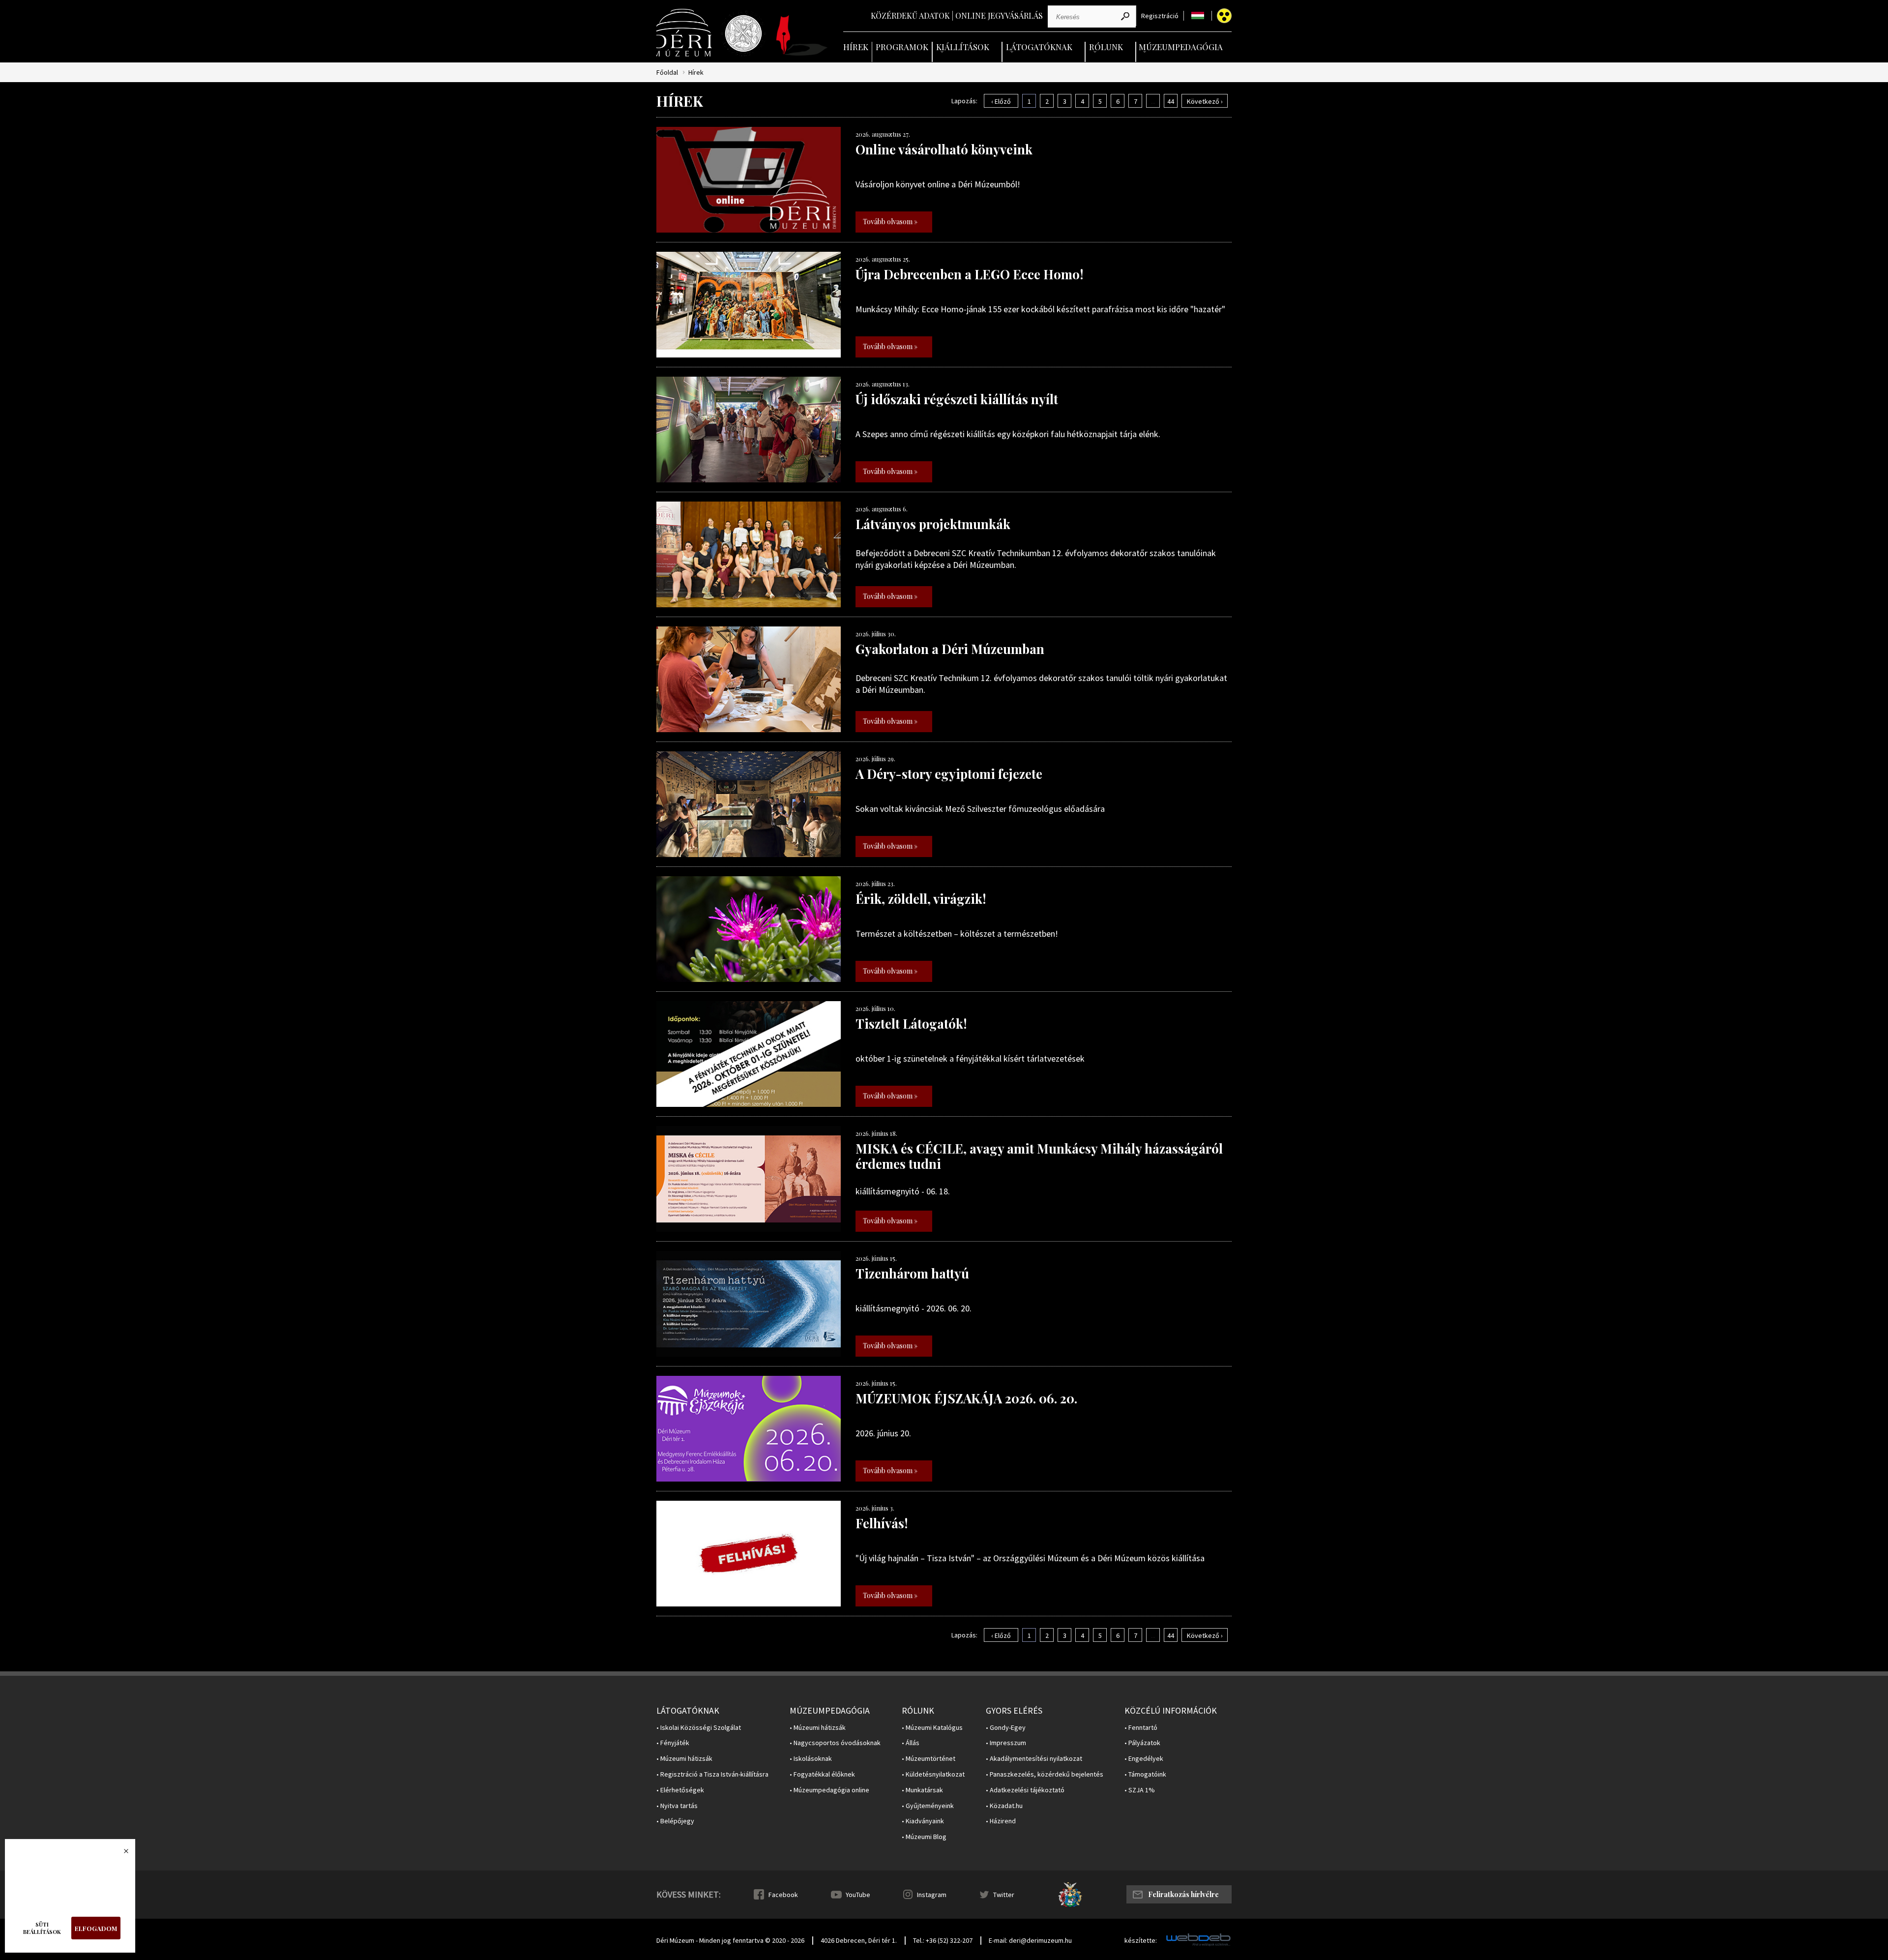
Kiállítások (963, 47)
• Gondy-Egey (1006, 1728)
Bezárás (121, 1854)
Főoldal (667, 73)
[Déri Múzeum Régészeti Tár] (743, 33)
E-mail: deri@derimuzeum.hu (1030, 1940)
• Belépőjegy (675, 1821)
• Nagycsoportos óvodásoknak (835, 1743)
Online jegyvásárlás (999, 15)
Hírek (856, 47)
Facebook (783, 1895)
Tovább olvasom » (890, 222)
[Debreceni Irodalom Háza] (802, 35)
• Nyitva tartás (677, 1806)
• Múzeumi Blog (924, 1837)
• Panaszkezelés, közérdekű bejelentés (1045, 1774)
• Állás (911, 1743)
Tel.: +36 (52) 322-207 (943, 1940)
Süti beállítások (42, 1928)
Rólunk (1106, 47)
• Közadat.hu (1004, 1806)
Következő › (1205, 101)
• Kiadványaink (923, 1821)
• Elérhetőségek (680, 1790)
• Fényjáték (673, 1743)
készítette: (1141, 1941)
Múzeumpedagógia (1181, 47)
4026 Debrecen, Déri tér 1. (859, 1940)
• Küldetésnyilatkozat (933, 1774)
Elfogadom (96, 1928)
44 (1171, 101)
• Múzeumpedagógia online (829, 1790)
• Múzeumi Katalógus (932, 1728)
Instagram (932, 1895)
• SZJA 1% (1140, 1790)
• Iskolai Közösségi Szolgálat (699, 1728)
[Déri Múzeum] (685, 33)
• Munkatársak (922, 1790)
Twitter (1004, 1895)
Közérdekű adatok (910, 15)
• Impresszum (1006, 1743)
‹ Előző (1001, 101)
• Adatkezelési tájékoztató (1025, 1790)
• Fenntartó (1141, 1728)
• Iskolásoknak (811, 1759)
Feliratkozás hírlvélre (1183, 1894)
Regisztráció (1160, 16)
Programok (902, 47)
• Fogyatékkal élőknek (822, 1774)
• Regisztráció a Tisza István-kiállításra (712, 1774)
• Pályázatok (1142, 1743)
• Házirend (1001, 1821)
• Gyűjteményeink (928, 1806)
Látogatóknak (1039, 47)
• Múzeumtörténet (929, 1759)
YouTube (858, 1895)
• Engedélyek (1144, 1759)
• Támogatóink (1145, 1774)
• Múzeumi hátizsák (684, 1759)
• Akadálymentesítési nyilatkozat (1034, 1759)
